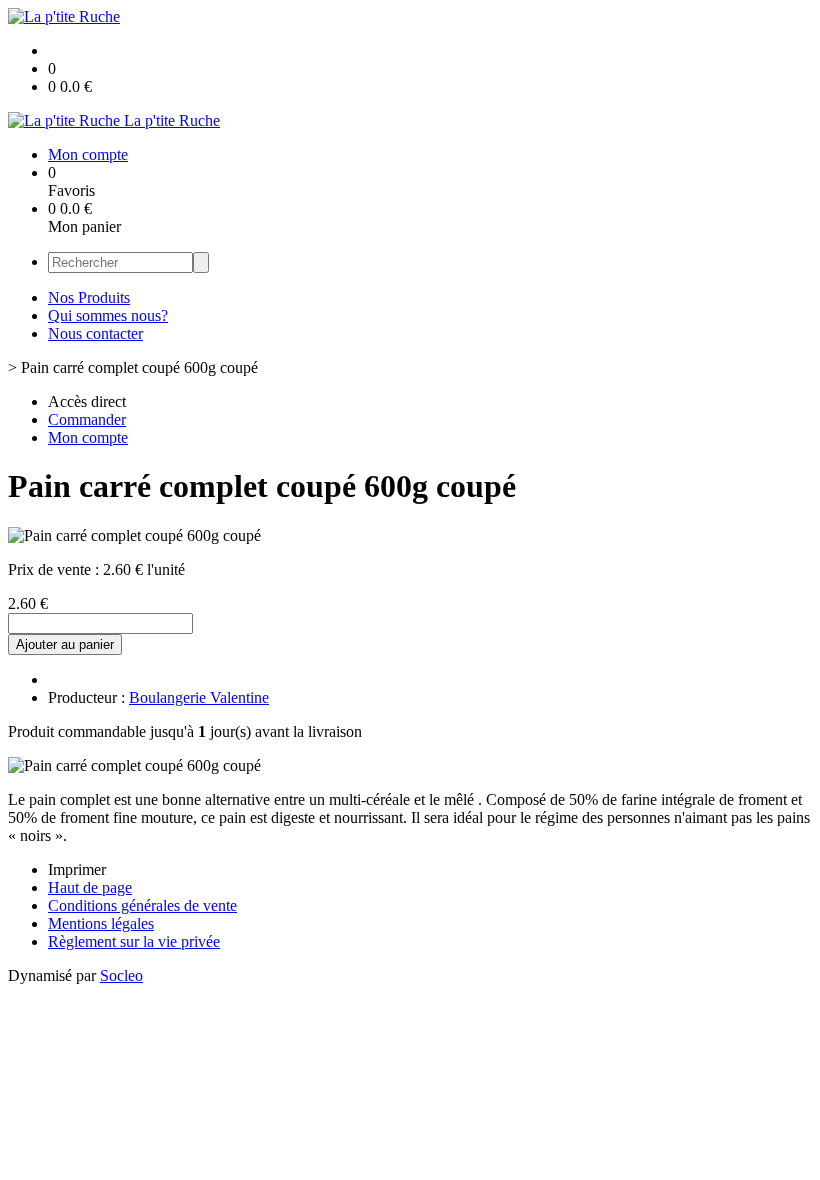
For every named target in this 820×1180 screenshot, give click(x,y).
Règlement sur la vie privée (134, 941)
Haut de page (90, 887)
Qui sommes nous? (108, 315)
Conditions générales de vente (142, 905)
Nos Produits (89, 297)
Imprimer (77, 869)
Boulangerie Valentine (199, 697)
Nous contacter (95, 333)
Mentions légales (101, 923)
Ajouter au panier (65, 644)
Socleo (121, 975)
